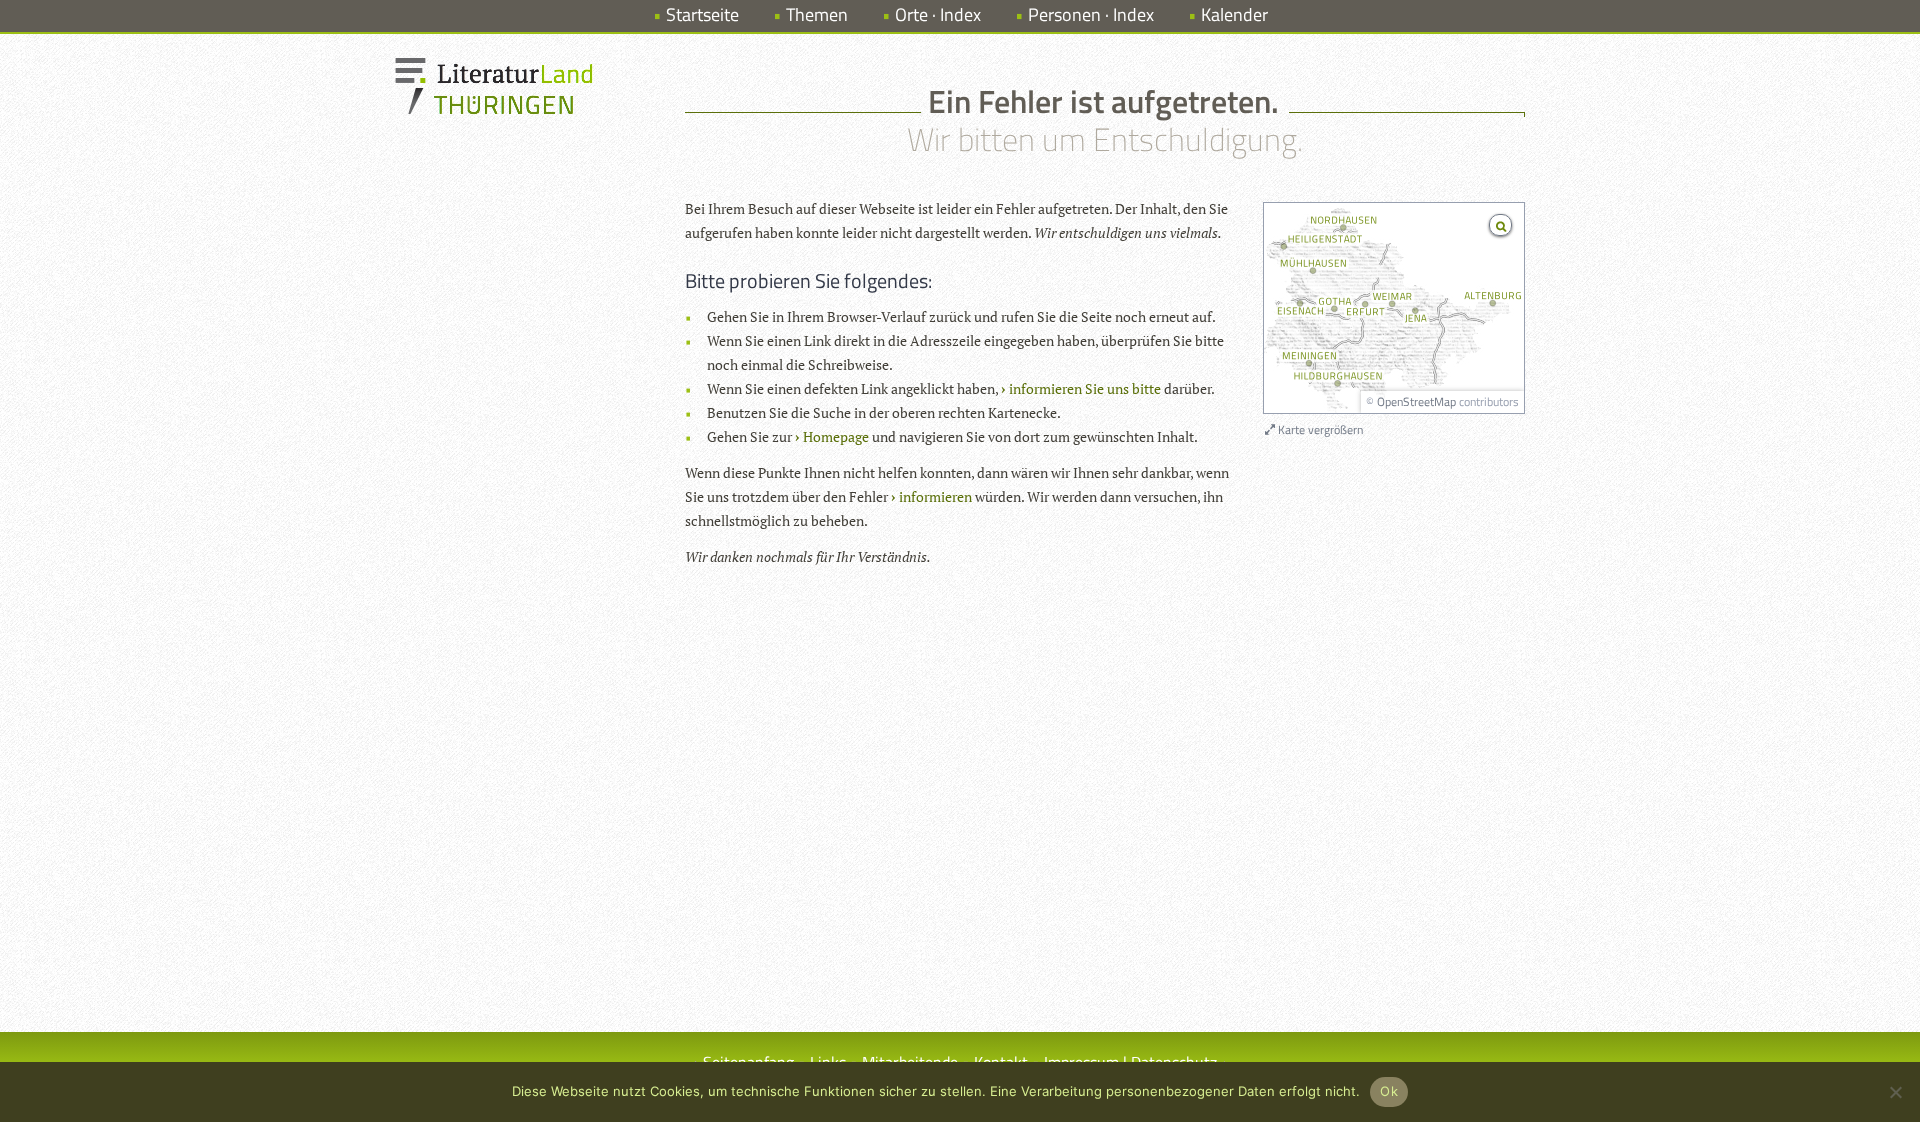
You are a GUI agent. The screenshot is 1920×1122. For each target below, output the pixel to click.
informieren (935, 496)
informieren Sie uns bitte (1085, 388)
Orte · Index (938, 14)
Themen (817, 14)
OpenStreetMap (1416, 401)
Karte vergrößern (1319, 429)
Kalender (1234, 14)
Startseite (702, 14)
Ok (1389, 1091)
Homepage (836, 436)
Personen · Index (1091, 14)
